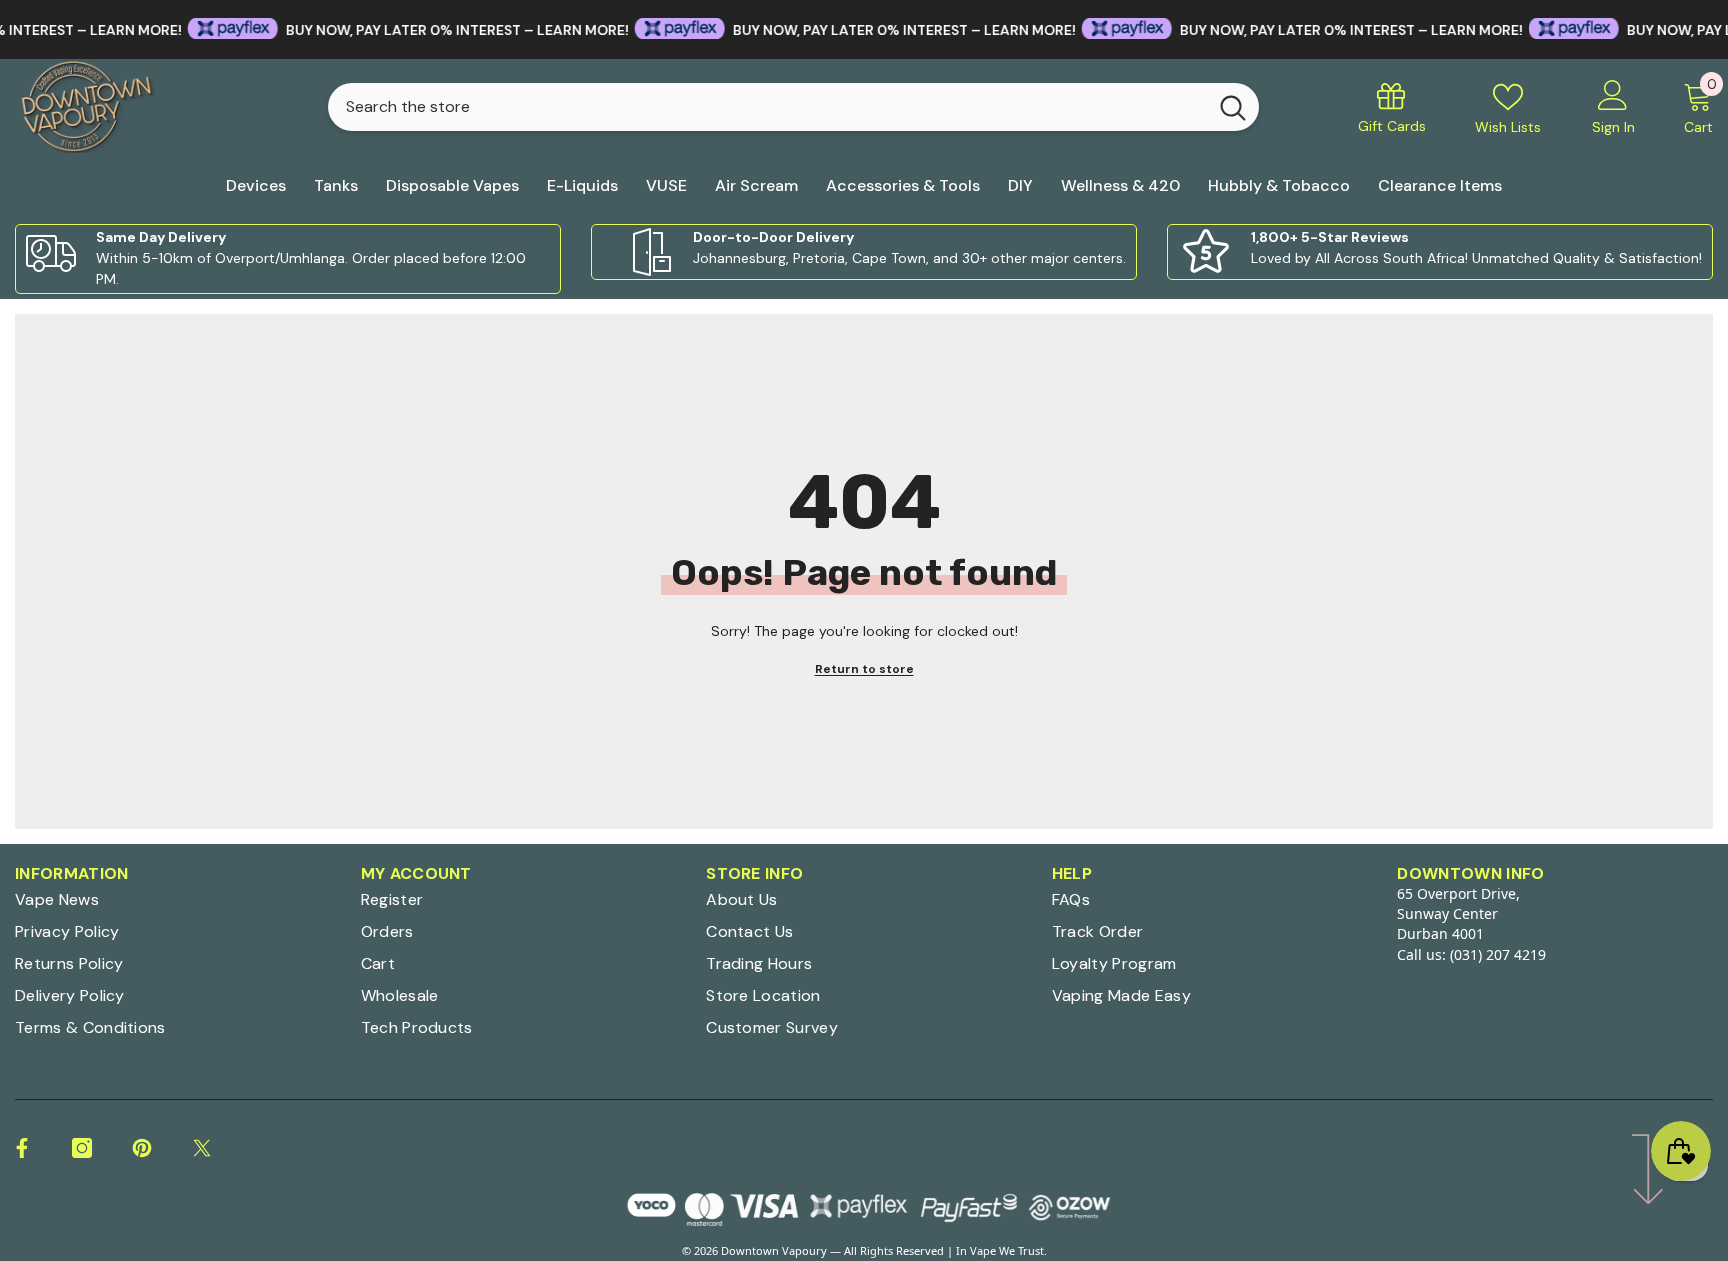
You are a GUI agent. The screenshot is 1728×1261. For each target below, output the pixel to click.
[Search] (793, 107)
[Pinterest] (142, 1148)
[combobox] (767, 107)
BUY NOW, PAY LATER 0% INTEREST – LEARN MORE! (424, 30)
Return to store (864, 669)
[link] (288, 259)
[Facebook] (22, 1148)
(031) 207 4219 (1498, 954)
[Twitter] (202, 1148)
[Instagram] (82, 1148)
